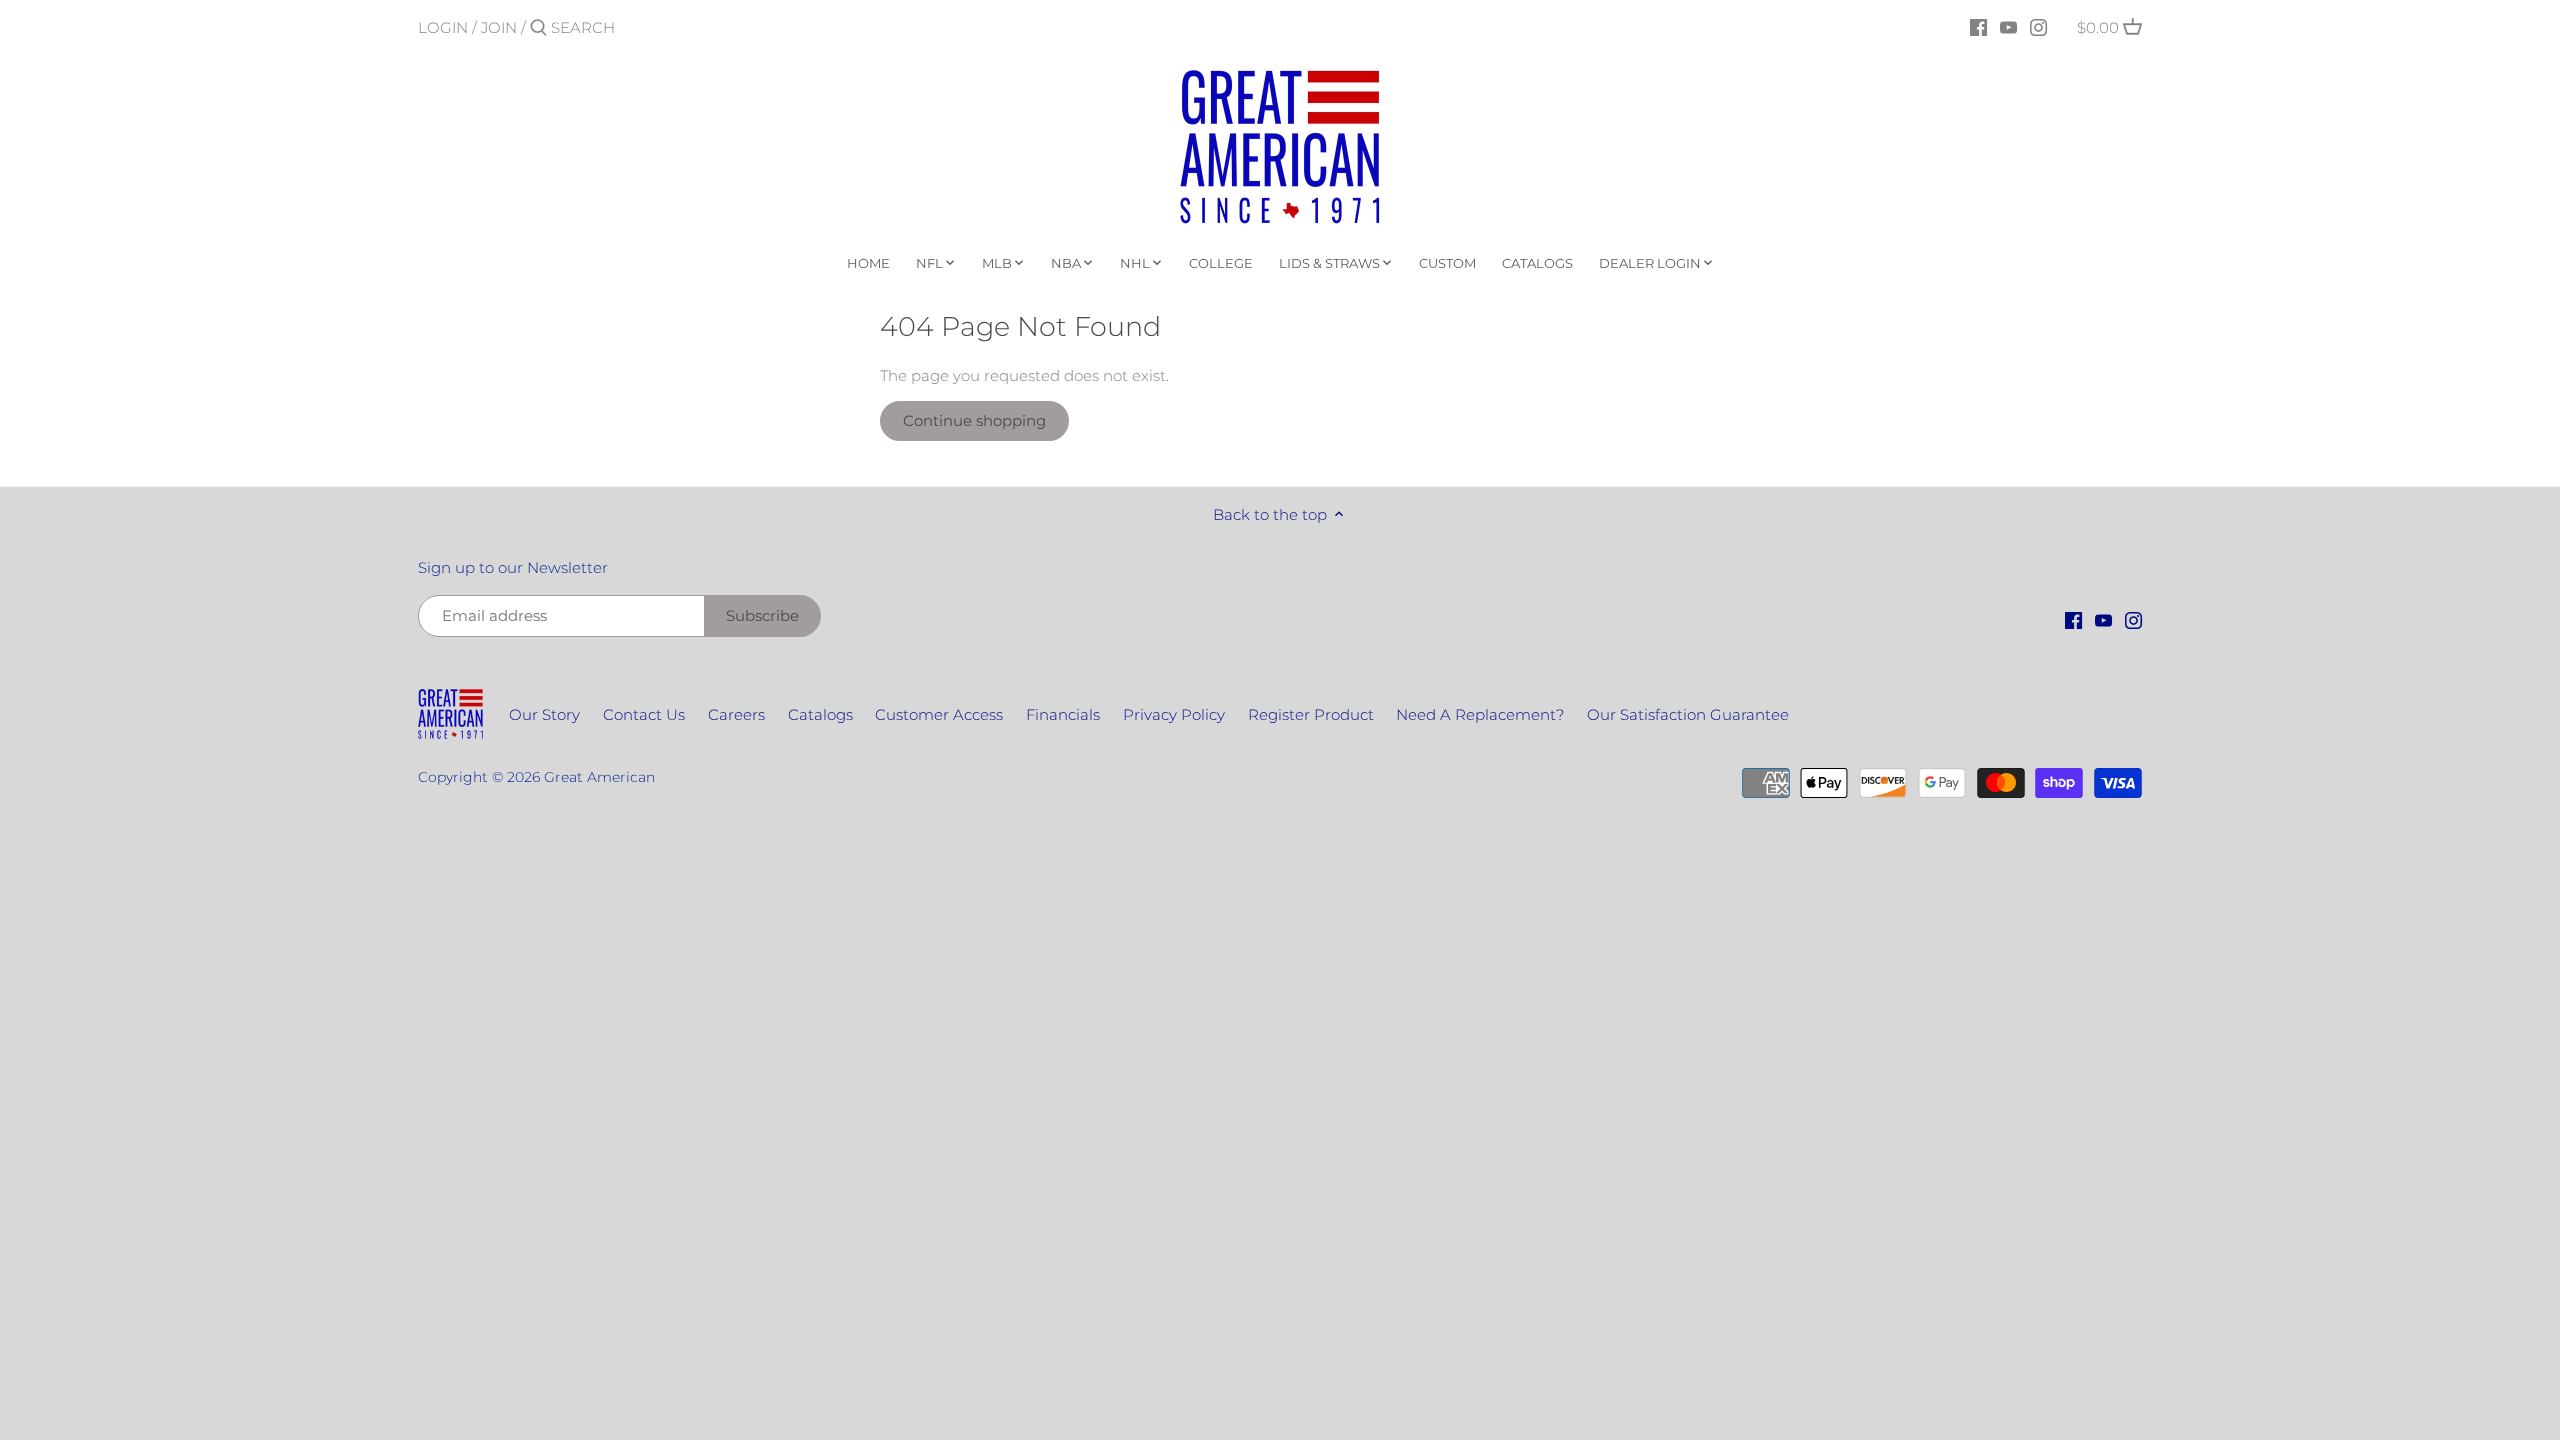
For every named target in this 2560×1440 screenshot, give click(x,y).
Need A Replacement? (1480, 714)
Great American (599, 777)
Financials (1063, 714)
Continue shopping (974, 420)
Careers (736, 714)
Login (443, 27)
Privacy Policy (1174, 714)
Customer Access (939, 714)
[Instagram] (2038, 27)
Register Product (1311, 714)
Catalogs (820, 714)
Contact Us (644, 714)
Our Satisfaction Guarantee (1688, 714)
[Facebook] (1978, 27)
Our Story (544, 714)
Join (499, 27)
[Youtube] (2008, 27)
